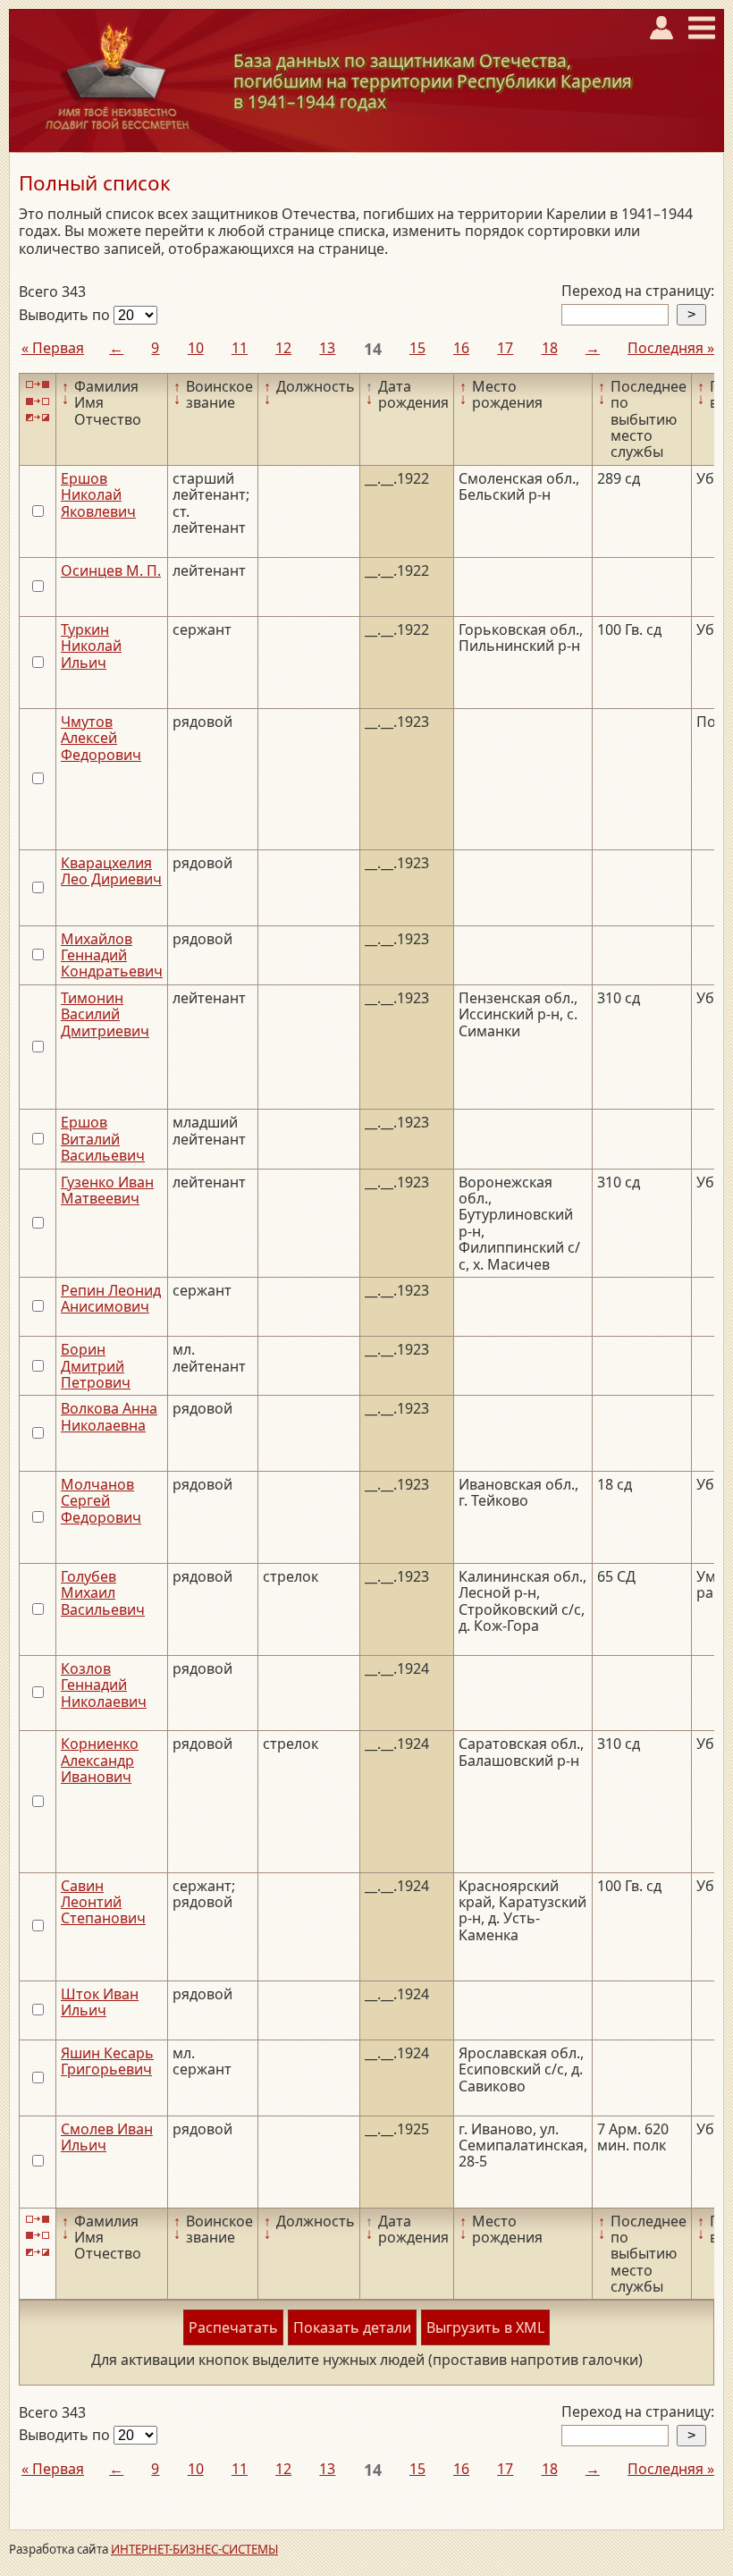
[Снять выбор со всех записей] (38, 401)
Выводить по (66, 315)
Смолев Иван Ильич (107, 2137)
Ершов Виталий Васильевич (103, 1139)
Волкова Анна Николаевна (109, 1416)
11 (240, 348)
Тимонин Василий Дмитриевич (105, 1014)
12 (283, 348)
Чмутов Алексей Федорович (101, 738)
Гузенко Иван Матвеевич (107, 1190)
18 (550, 348)
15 (417, 348)
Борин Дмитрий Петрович (96, 1366)
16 (461, 348)
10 (196, 348)
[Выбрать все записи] (38, 385)
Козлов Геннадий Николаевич (104, 1685)
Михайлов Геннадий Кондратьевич (112, 955)
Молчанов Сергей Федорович (101, 1501)
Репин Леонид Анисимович (111, 1298)
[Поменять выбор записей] (38, 418)
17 (505, 348)
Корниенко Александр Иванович (100, 1760)
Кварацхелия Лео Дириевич (111, 871)
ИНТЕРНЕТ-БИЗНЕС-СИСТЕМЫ (194, 2549)
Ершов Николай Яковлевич (98, 495)
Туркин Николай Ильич (91, 646)
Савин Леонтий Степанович (103, 1902)
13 (327, 348)
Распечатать (233, 2327)
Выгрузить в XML (485, 2327)
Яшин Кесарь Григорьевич (107, 2061)
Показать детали (352, 2327)
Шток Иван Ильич (100, 2002)
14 (373, 349)
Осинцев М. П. (111, 570)
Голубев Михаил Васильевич (103, 1593)
